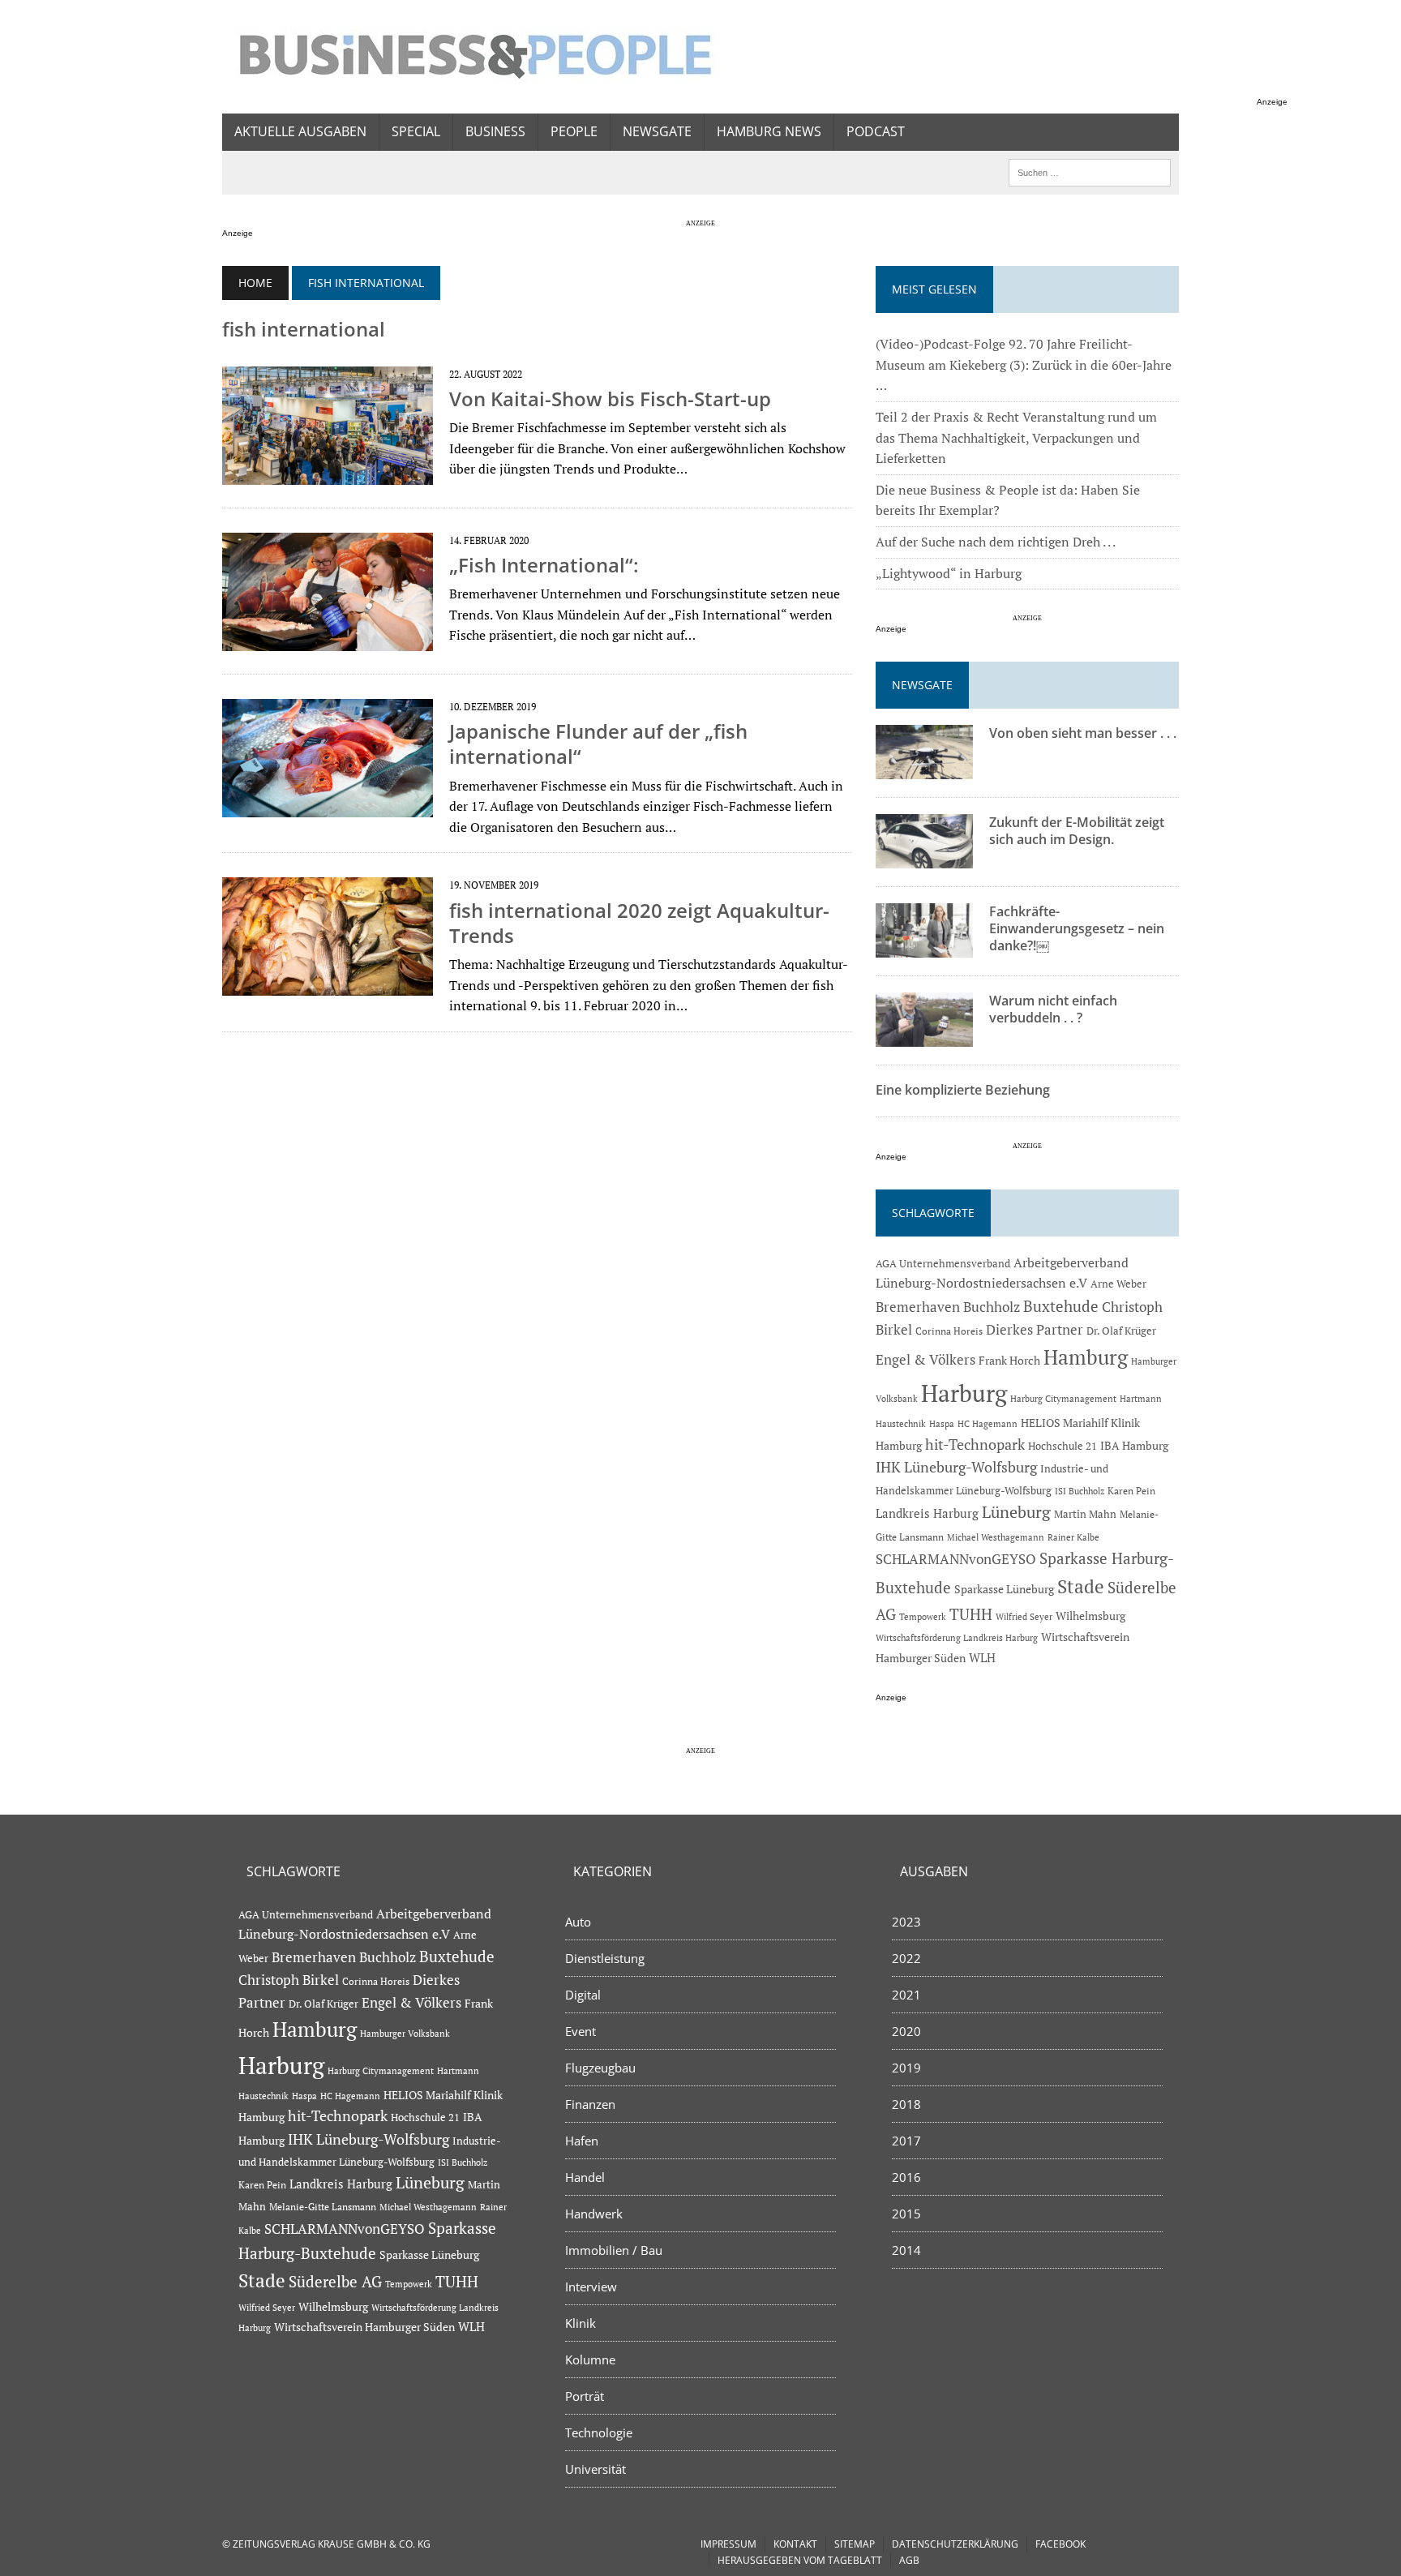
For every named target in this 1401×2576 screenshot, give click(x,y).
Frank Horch (1009, 1361)
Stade (1081, 1586)
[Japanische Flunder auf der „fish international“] (328, 807)
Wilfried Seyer (1024, 1616)
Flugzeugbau (600, 2068)
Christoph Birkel (289, 1980)
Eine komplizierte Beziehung (963, 1090)
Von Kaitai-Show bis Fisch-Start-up (610, 399)
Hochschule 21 (1063, 1446)
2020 (906, 2031)
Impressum (728, 2544)
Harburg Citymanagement (1063, 1399)
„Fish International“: (544, 565)
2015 (906, 2214)
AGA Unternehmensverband (943, 1264)
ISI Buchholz (1080, 1491)
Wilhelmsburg (1090, 1616)
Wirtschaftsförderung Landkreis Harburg (957, 1638)
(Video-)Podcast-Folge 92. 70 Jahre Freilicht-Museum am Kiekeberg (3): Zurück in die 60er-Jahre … (1024, 364)
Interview (591, 2287)
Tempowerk (923, 1616)
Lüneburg (1016, 1512)
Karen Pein (1131, 1491)
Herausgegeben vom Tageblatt (800, 2560)
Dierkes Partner (1035, 1329)
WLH (982, 1658)
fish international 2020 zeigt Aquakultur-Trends (639, 923)
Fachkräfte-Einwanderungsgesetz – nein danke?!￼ (1077, 928)
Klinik (581, 2323)
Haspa (942, 1423)
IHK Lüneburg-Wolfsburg (956, 1467)
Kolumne (590, 2360)
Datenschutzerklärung (955, 2544)
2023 (906, 1922)
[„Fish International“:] (328, 640)
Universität (596, 2469)
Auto (578, 1922)
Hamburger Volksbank (405, 2034)
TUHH (971, 1614)
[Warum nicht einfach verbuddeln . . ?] (924, 1036)
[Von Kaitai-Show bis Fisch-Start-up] (328, 474)
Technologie (599, 2432)
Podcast (876, 131)
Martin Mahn (1085, 1514)
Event (581, 2031)
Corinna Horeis (949, 1331)
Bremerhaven (918, 1307)
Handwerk (594, 2214)
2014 (906, 2250)
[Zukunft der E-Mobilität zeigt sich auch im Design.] (924, 858)
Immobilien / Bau (614, 2250)
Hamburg (1086, 1357)
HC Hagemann (988, 1424)
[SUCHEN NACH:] (1090, 171)
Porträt (585, 2396)
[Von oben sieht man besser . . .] (924, 769)
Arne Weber (1118, 1284)
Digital (583, 1995)
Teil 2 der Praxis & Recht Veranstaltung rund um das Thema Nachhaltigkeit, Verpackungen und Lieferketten (1016, 437)
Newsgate (657, 131)
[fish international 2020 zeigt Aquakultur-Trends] (328, 985)
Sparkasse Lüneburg (1004, 1589)
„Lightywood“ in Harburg (949, 573)
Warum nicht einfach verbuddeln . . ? (1053, 1009)
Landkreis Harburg (927, 1513)
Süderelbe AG (335, 2281)
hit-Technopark (975, 1444)
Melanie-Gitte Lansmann (323, 2207)
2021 (906, 1995)
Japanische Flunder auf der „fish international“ (598, 744)
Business (495, 131)
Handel (585, 2177)
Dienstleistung (605, 1958)
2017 (906, 2141)
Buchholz (992, 1307)
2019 (906, 2068)
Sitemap (855, 2544)
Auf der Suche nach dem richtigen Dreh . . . (996, 542)
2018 (906, 2104)
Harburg (964, 1393)
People (574, 131)
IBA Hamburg (1134, 1445)
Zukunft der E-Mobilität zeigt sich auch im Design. (1077, 831)
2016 (906, 2177)
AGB (909, 2560)
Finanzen (590, 2104)
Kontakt (795, 2544)
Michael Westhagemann (996, 1537)
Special (416, 131)
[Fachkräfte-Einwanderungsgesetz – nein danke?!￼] (924, 947)
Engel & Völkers (925, 1359)
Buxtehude (1061, 1306)
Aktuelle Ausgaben (300, 131)
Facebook (1060, 2544)
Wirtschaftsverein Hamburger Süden (364, 2327)
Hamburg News (769, 131)
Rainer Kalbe (1073, 1537)
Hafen (582, 2141)
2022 (906, 1958)
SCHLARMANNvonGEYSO (956, 1559)
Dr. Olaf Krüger (1121, 1331)
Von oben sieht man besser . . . (1083, 733)
